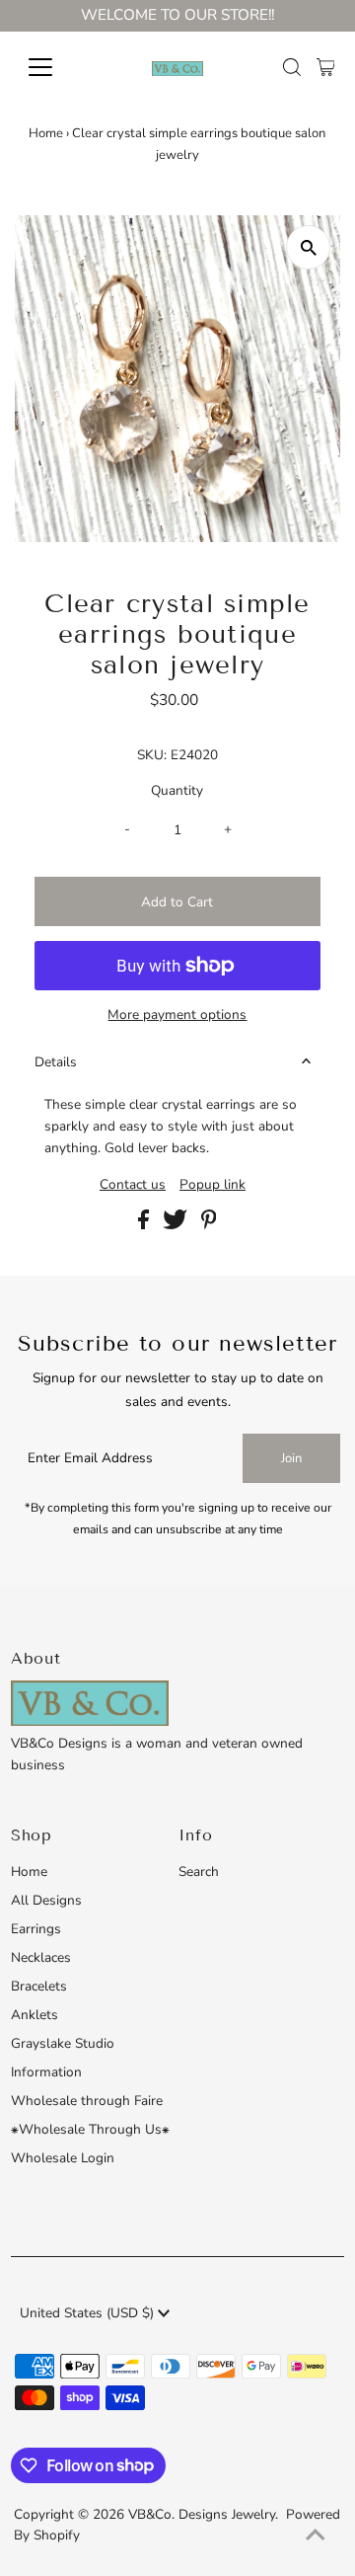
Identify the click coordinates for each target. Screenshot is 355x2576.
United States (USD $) (89, 2313)
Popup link (213, 1185)
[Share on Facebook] (145, 1225)
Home (46, 133)
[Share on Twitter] (177, 1225)
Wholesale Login (63, 2158)
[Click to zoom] (308, 247)
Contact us (133, 1185)
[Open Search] (292, 67)
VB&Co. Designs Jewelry (202, 2514)
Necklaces (41, 1957)
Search (199, 1872)
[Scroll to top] (316, 2537)
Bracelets (39, 1986)
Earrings (36, 1929)
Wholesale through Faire (87, 2101)
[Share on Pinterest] (209, 1225)
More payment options (177, 1015)
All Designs (46, 1900)
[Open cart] (326, 67)
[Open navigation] (53, 67)
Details (56, 1062)
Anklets (35, 2015)
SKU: (152, 755)
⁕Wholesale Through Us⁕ (90, 2129)
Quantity (177, 790)
